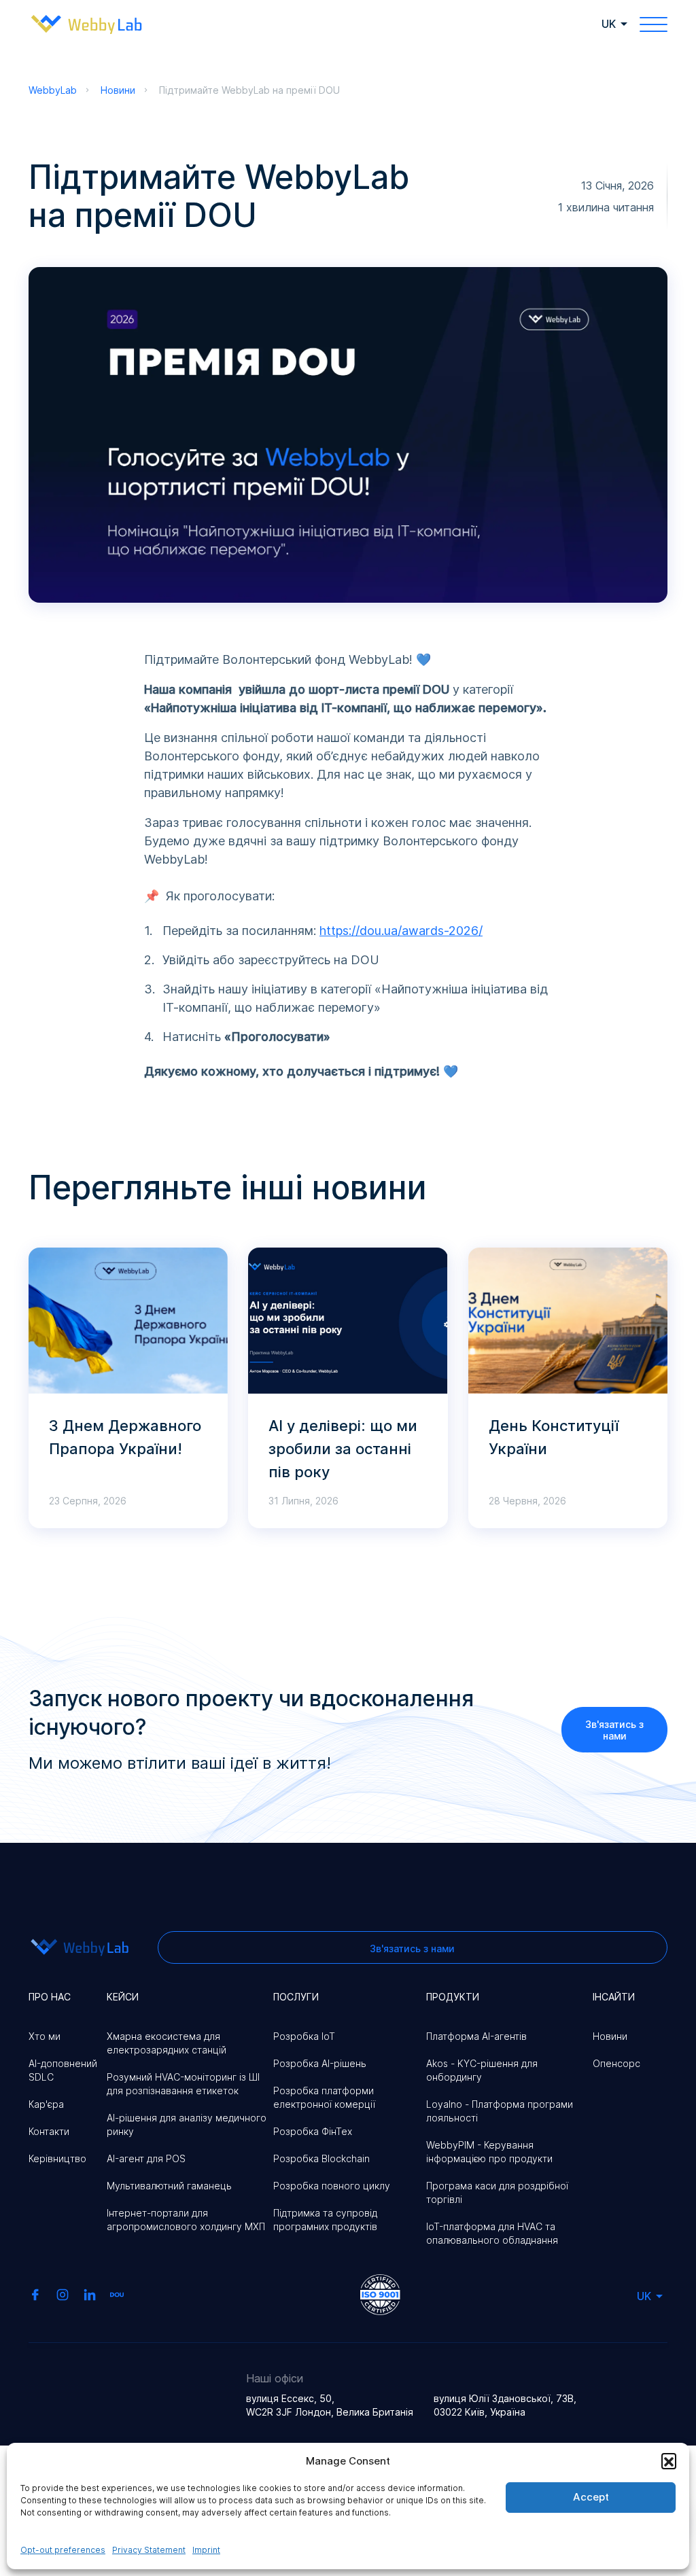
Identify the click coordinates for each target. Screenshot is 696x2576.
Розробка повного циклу (332, 2186)
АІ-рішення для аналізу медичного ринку (187, 2124)
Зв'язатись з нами (614, 1730)
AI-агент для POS (146, 2158)
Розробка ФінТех (313, 2131)
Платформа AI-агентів (476, 2036)
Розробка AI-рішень (320, 2063)
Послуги (296, 1997)
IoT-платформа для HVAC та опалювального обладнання (492, 2233)
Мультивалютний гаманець (169, 2186)
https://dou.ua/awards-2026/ (401, 931)
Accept (591, 2497)
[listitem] (348, 865)
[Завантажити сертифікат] (380, 2293)
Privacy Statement (149, 2550)
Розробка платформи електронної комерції (324, 2097)
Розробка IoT (304, 2036)
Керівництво (57, 2158)
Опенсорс (616, 2063)
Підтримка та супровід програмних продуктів (325, 2220)
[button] (669, 2460)
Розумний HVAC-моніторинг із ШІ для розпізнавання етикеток (183, 2084)
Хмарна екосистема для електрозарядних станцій (167, 2043)
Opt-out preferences (63, 2550)
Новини (610, 2036)
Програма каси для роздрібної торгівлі (497, 2192)
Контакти (49, 2131)
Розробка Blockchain (321, 2158)
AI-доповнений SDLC (63, 2070)
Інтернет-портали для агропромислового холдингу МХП (186, 2220)
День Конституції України (554, 1437)
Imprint (206, 2550)
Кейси (123, 1997)
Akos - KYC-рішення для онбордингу (482, 2070)
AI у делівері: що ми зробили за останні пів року (343, 1449)
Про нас (50, 1997)
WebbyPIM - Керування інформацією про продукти (489, 2152)
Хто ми (45, 2036)
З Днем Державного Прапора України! (125, 1437)
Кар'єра (46, 2104)
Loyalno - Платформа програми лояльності (500, 2111)
